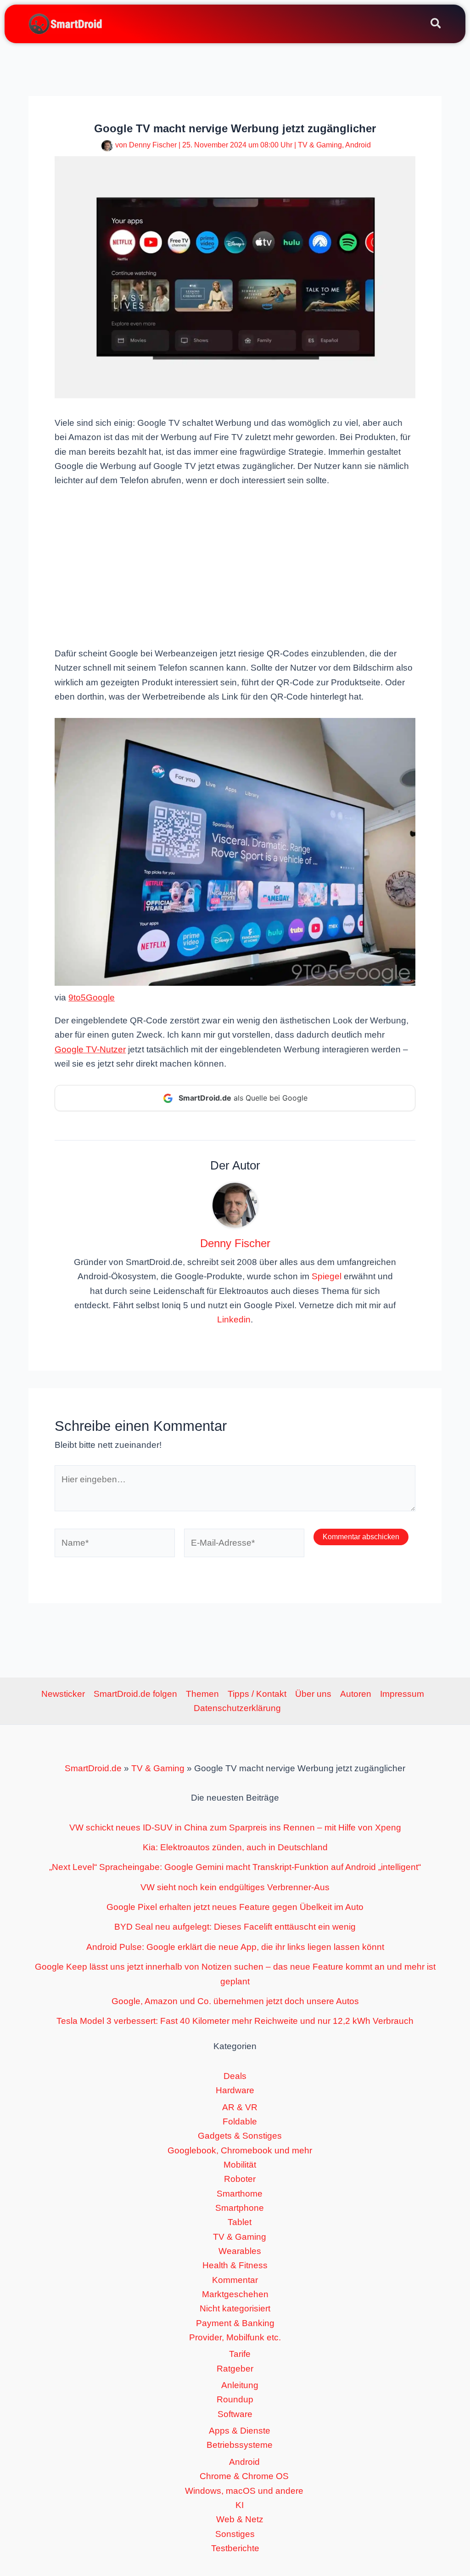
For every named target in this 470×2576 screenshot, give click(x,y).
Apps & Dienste (240, 2431)
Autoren (356, 1694)
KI (240, 2505)
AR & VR (240, 2107)
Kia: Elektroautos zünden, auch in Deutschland (235, 1847)
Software (235, 2414)
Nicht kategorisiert (235, 2308)
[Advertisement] (235, 566)
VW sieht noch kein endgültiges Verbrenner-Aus (235, 1887)
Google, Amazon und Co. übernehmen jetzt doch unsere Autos (235, 2001)
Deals (235, 2076)
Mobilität (240, 2165)
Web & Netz (240, 2519)
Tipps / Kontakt (257, 1694)
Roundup (235, 2399)
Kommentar (235, 2280)
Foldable (240, 2121)
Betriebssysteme (240, 2445)
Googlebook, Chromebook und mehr (240, 2150)
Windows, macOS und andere (244, 2491)
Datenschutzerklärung (237, 1708)
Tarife (240, 2354)
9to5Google (92, 997)
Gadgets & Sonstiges (240, 2136)
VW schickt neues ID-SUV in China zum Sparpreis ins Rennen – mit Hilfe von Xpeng (235, 1827)
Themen (202, 1694)
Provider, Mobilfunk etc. (235, 2337)
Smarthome (240, 2194)
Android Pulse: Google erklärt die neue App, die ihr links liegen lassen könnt (235, 1947)
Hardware (235, 2090)
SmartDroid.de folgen (135, 1694)
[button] (436, 25)
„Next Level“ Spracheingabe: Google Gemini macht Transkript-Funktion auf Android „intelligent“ (235, 1867)
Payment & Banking (235, 2323)
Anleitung (240, 2385)
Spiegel (327, 1276)
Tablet (240, 2222)
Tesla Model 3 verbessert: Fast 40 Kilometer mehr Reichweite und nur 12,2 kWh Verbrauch (235, 2021)
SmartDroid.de (93, 1768)
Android (358, 145)
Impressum (402, 1694)
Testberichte (235, 2548)
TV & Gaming (320, 145)
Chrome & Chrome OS (244, 2476)
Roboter (240, 2179)
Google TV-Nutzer (90, 1049)
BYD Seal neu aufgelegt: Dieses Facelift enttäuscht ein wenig (235, 1927)
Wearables (240, 2251)
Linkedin (234, 1319)
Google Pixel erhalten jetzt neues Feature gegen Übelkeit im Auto (235, 1907)
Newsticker (63, 1694)
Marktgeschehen (235, 2294)
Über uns (313, 1694)
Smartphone (240, 2208)
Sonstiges (235, 2534)
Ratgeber (235, 2369)
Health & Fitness (235, 2265)
